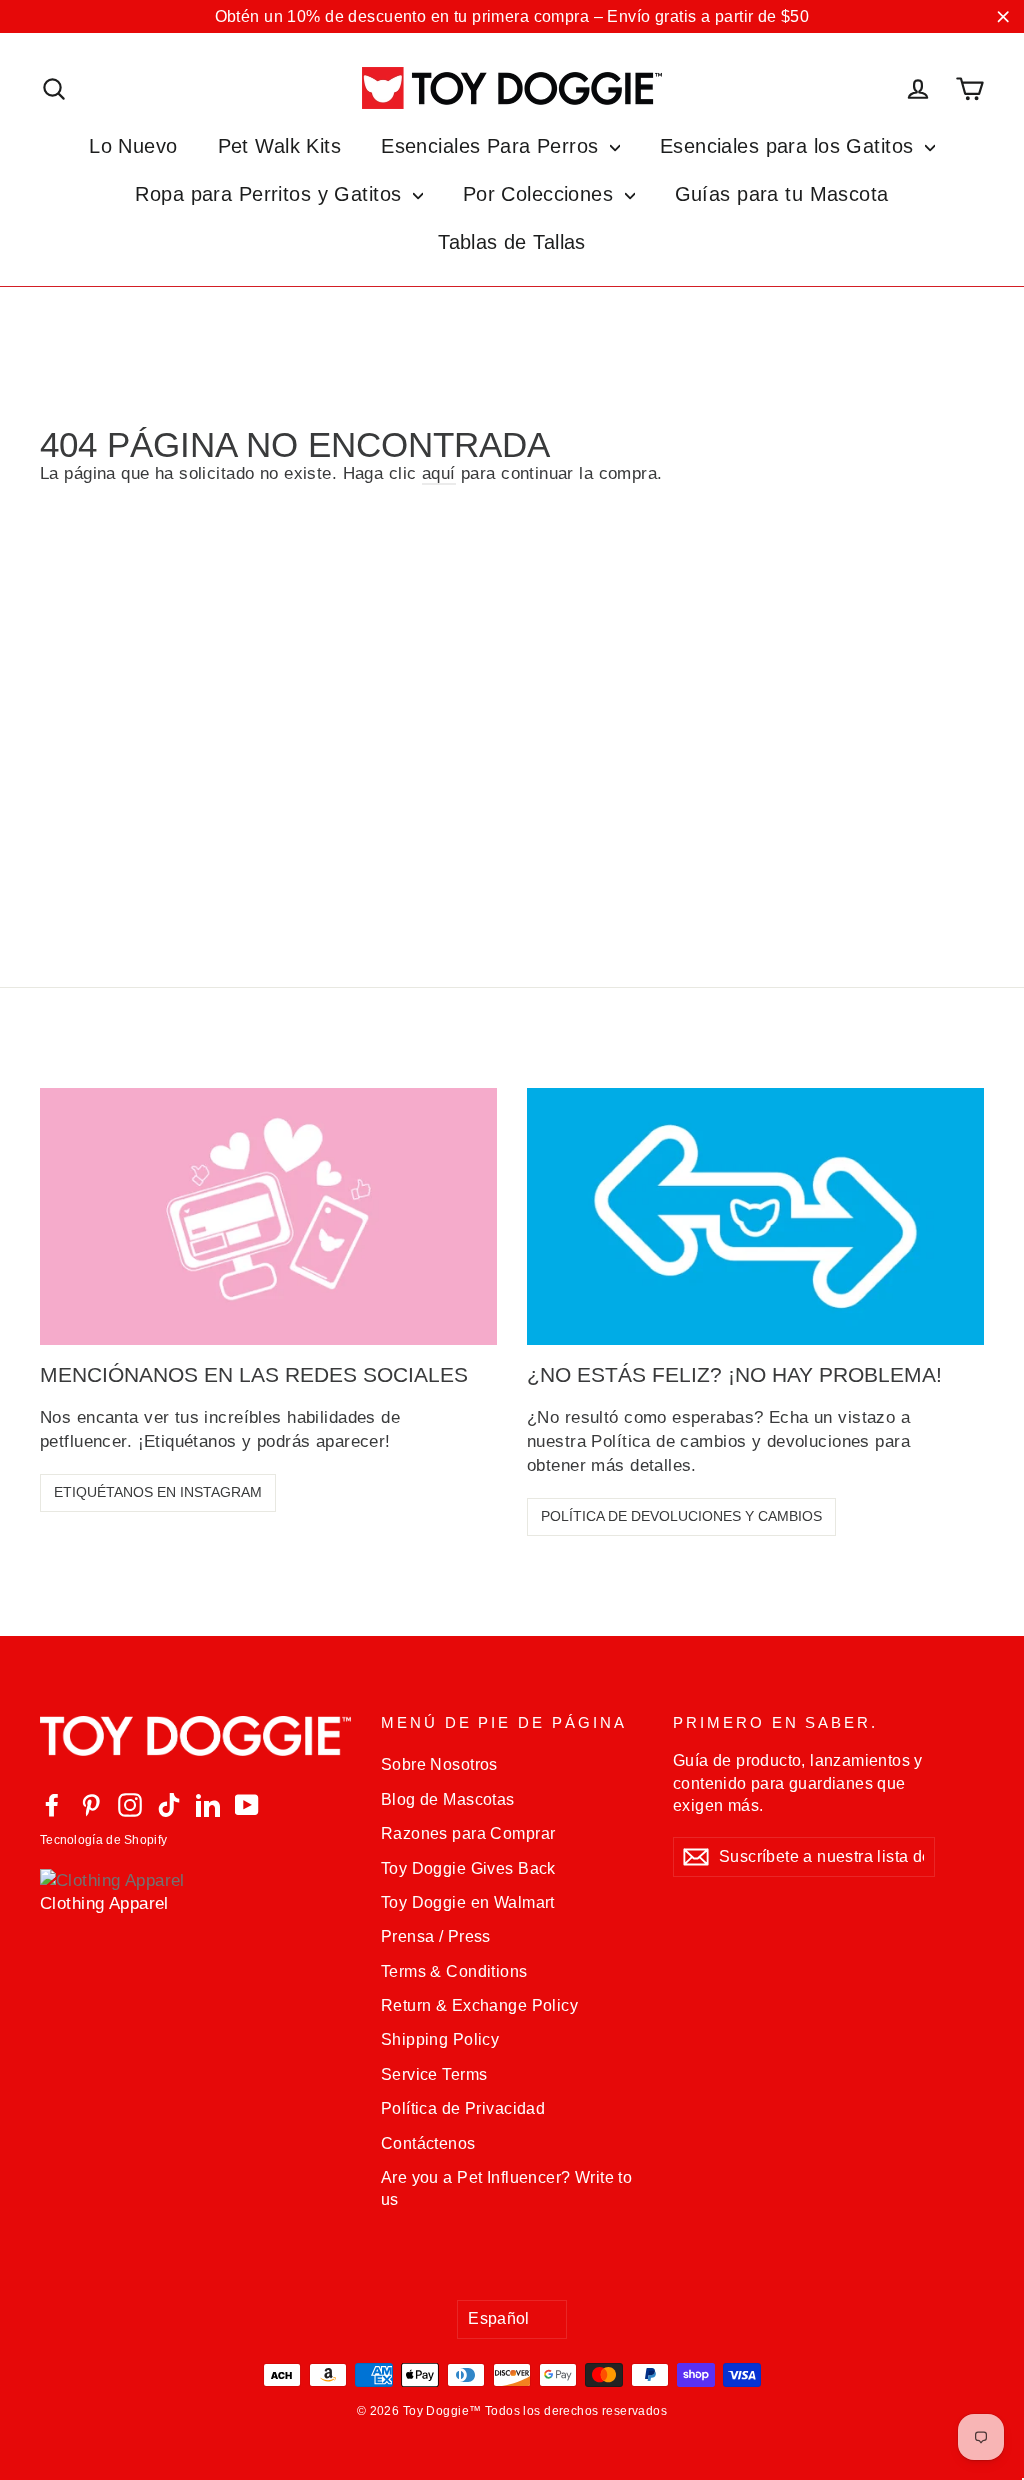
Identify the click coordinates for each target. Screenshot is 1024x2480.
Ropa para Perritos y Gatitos (271, 194)
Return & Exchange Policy (479, 2005)
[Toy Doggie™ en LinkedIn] (208, 1804)
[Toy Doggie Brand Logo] (512, 88)
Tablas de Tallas (512, 242)
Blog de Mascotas (448, 1799)
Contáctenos (428, 2143)
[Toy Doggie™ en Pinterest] (91, 1804)
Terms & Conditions (454, 1971)
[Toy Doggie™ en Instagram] (130, 1804)
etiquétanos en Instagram (158, 1492)
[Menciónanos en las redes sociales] (268, 1216)
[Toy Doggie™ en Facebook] (52, 1804)
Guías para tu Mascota (782, 194)
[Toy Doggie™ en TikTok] (169, 1804)
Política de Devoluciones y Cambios (681, 1516)
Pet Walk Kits (280, 146)
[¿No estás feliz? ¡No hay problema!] (755, 1216)
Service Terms (434, 2074)
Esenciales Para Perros (493, 146)
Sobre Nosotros (439, 1764)
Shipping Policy (440, 2039)
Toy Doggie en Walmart (468, 1902)
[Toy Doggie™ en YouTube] (247, 1804)
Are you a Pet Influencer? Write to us (506, 2188)
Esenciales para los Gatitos (790, 146)
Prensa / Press (436, 1936)
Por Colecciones (541, 194)
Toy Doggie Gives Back (468, 1868)
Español (499, 2318)
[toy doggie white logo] (195, 1741)
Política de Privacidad (463, 2108)
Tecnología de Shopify (103, 1840)
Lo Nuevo (133, 146)
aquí (439, 473)
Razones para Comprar (468, 1833)
